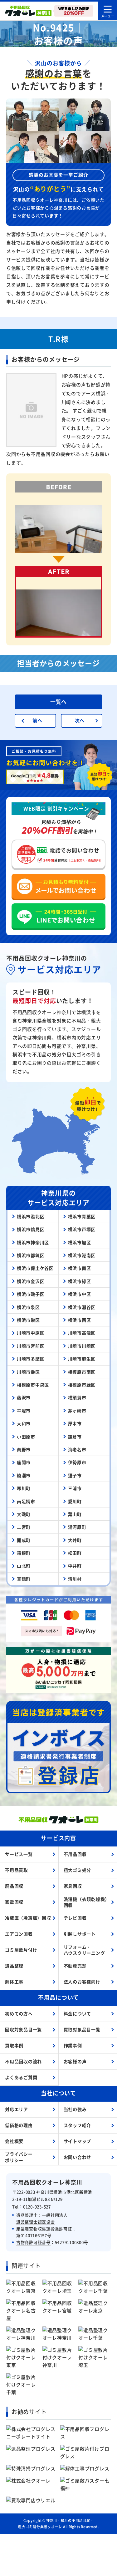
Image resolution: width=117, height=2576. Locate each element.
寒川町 (24, 1488)
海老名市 (77, 1449)
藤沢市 (24, 1397)
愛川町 (75, 1501)
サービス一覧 (19, 1854)
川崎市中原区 (31, 1333)
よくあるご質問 (21, 2077)
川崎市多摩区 (31, 1359)
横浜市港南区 (82, 1255)
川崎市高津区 (82, 1333)
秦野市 (24, 1449)
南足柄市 (26, 1501)
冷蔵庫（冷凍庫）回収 (28, 1918)
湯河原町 (77, 1527)
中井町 (75, 1566)
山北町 (24, 1566)
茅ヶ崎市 (77, 1411)
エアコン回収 (19, 1934)
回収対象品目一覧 (23, 2029)
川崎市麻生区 (82, 1359)
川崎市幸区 (28, 1372)
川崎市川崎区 (82, 1346)
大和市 (24, 1423)
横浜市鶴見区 (31, 1229)
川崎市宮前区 (31, 1346)
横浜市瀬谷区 (82, 1307)
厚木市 (75, 1423)
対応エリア (17, 2109)
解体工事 (14, 1982)
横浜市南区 (80, 1268)
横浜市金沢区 (31, 1281)
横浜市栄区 (28, 1320)
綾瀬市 (24, 1475)
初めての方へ (19, 2013)
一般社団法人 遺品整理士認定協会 (42, 2218)
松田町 (75, 1553)
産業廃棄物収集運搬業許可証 (44, 2229)
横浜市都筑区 (31, 1255)
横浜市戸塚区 (82, 1229)
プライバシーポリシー (19, 2157)
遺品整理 (14, 1966)
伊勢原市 (77, 1462)
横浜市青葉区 (82, 1216)
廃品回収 (14, 1886)
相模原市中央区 (33, 1385)
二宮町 (24, 1527)
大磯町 (24, 1514)
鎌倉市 (75, 1437)
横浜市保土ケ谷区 (35, 1268)
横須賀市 (77, 1397)
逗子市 (75, 1475)
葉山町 (75, 1514)
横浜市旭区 (80, 1242)
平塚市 (24, 1411)
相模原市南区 (82, 1372)
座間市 (24, 1462)
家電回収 (14, 1902)
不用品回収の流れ (23, 2061)
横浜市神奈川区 (33, 1242)
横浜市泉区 (28, 1307)
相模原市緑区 (82, 1385)
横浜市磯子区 (31, 1294)
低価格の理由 (19, 2125)
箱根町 (24, 1553)
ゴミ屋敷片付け (21, 1950)
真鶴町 (24, 1579)
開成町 (24, 1540)
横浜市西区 (80, 1320)
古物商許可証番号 (33, 2242)
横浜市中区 (80, 1294)
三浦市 (75, 1488)
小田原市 (26, 1437)
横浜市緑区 (80, 1281)
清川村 (75, 1579)
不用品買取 (17, 1870)
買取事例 (14, 2045)
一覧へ (58, 702)
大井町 (75, 1540)
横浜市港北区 (31, 1216)
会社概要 (14, 2141)
